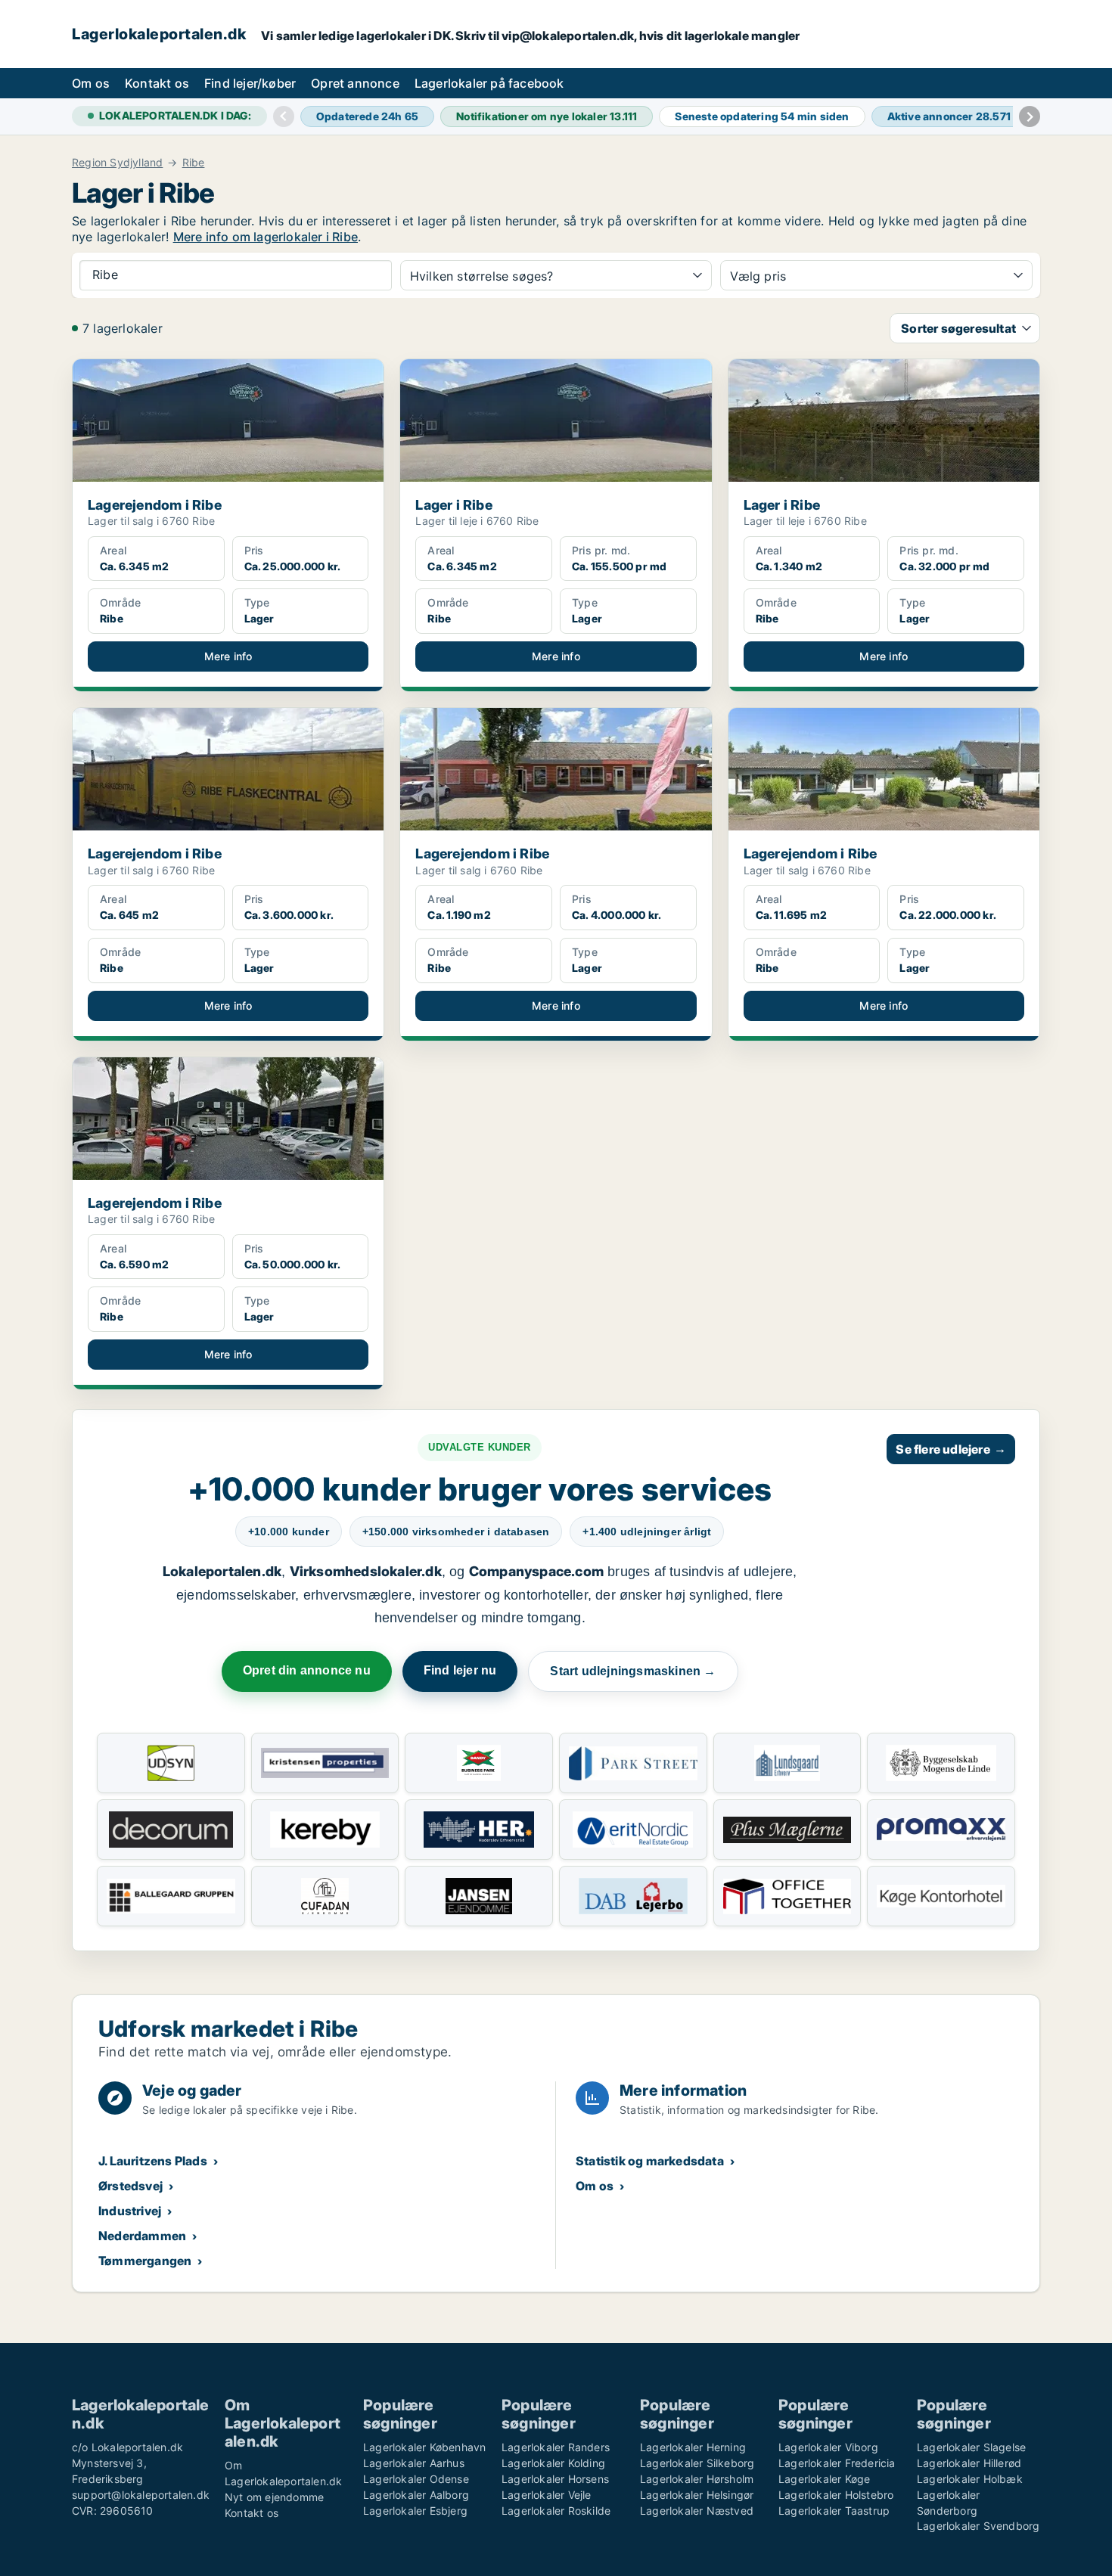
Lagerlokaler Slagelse (971, 2447)
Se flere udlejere (951, 1449)
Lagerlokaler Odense (416, 2479)
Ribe (194, 163)
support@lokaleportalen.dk (141, 2495)
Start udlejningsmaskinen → (633, 1671)
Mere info (228, 656)
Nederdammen (142, 2236)
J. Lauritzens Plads (153, 2161)
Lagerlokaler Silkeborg (697, 2463)
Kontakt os (157, 83)
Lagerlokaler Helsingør (697, 2495)
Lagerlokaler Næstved (697, 2511)
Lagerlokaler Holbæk (970, 2479)
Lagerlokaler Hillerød (969, 2463)
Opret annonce (355, 83)
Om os (91, 83)
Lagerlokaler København (424, 2447)
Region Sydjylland (117, 163)
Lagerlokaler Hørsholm (697, 2479)
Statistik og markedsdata (650, 2161)
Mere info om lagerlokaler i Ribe (266, 237)
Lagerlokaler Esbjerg (415, 2511)
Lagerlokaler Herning (693, 2447)
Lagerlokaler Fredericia (837, 2463)
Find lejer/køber (250, 83)
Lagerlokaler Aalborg (416, 2495)
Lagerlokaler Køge (824, 2479)
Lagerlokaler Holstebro (836, 2495)
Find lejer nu (460, 1670)
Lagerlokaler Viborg (828, 2447)
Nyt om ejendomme (274, 2497)
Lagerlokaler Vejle (547, 2495)
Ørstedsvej (130, 2186)
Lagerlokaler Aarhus (414, 2463)
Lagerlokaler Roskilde (556, 2511)
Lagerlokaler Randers (556, 2447)
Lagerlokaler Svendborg (978, 2526)
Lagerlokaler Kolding (553, 2463)
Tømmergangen (145, 2261)
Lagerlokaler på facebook (489, 83)
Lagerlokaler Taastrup (834, 2511)
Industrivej (130, 2211)
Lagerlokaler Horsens (555, 2479)
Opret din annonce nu (307, 1670)
